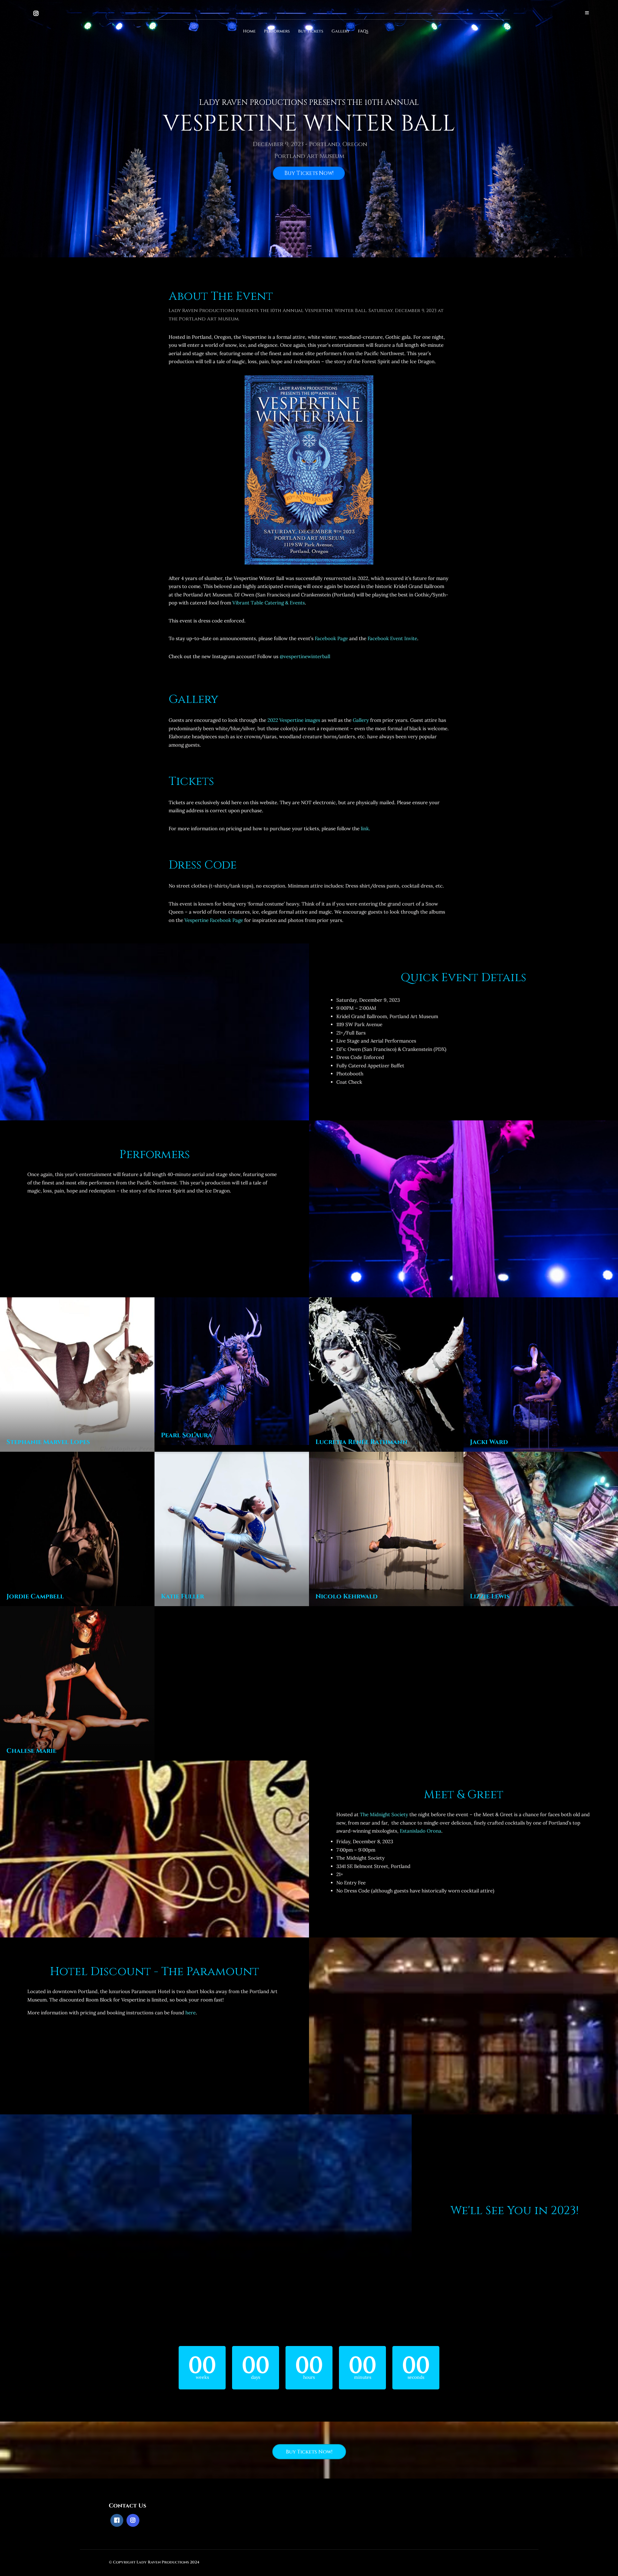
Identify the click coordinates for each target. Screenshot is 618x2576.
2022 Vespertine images (294, 720)
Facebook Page (331, 638)
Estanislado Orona (421, 1831)
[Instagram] (36, 14)
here (191, 2013)
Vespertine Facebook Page (214, 920)
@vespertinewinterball (305, 656)
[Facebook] (117, 2520)
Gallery (361, 720)
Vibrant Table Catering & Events (269, 603)
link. (365, 828)
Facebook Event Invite (392, 638)
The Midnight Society (384, 1814)
